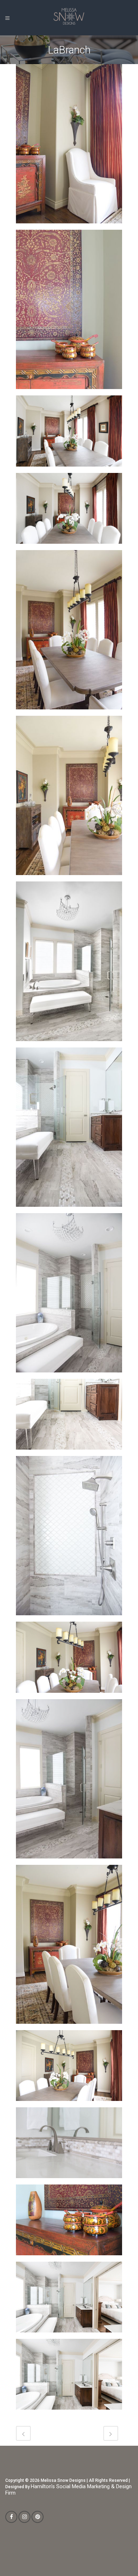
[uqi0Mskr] (69, 312)
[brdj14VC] (69, 2068)
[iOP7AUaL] (69, 1660)
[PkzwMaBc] (69, 798)
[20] (69, 2377)
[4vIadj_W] (69, 2222)
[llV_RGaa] (69, 1417)
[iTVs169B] (69, 1538)
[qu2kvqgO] (69, 964)
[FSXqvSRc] (69, 1947)
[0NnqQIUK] (69, 2300)
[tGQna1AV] (69, 433)
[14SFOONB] (69, 2145)
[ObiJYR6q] (69, 1130)
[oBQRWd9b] (69, 1295)
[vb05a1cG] (69, 146)
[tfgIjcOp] (69, 632)
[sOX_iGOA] (69, 511)
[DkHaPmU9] (69, 1781)
